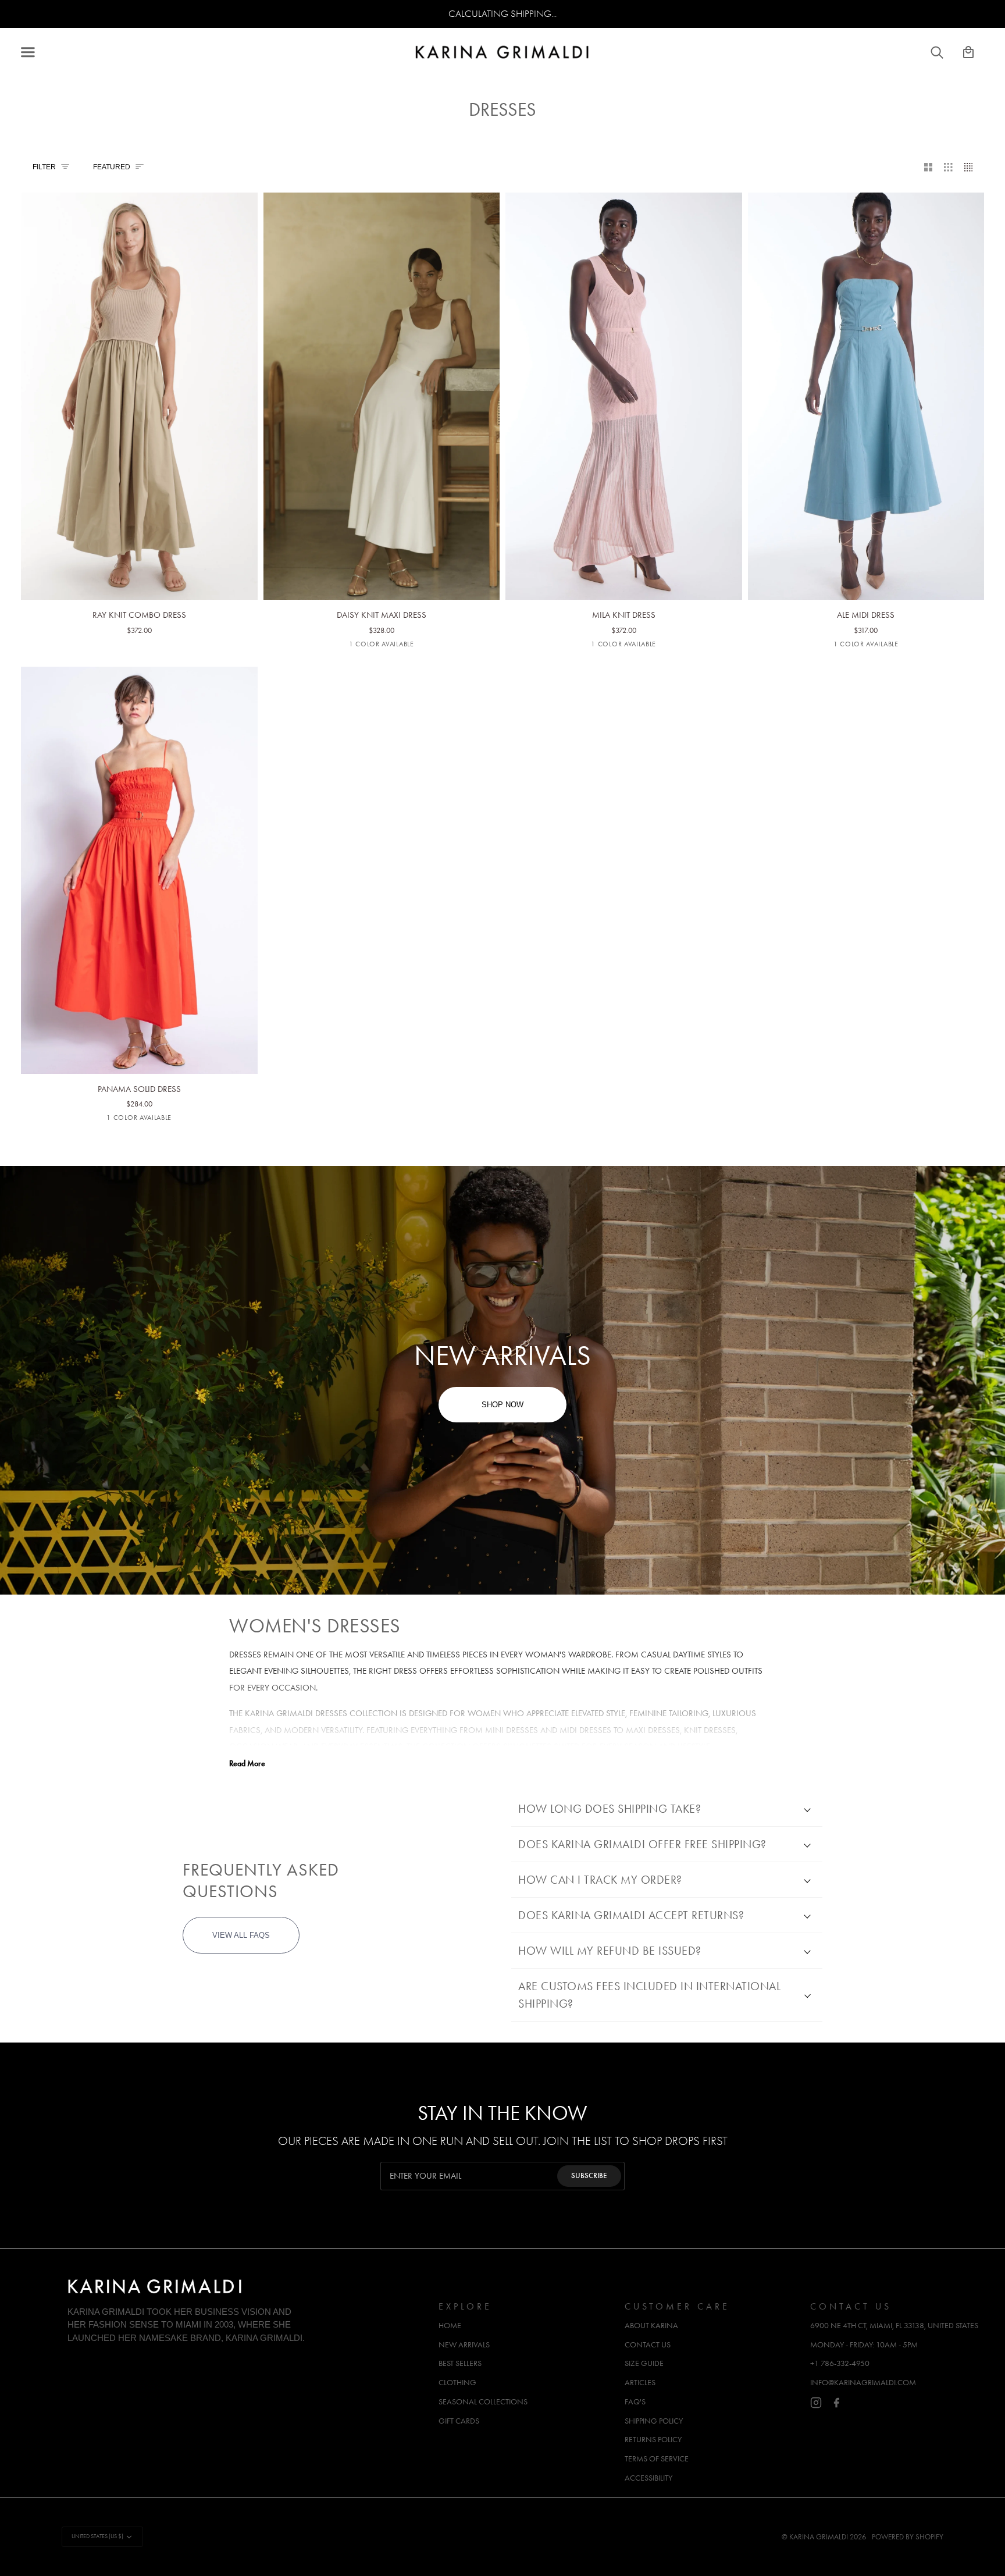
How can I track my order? (600, 1880)
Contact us (648, 2345)
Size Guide (644, 2363)
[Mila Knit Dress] (624, 362)
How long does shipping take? (610, 1809)
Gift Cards (459, 2421)
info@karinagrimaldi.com (863, 2383)
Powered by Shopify (908, 2537)
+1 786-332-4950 (840, 2363)
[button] (247, 2303)
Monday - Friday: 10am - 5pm (864, 2345)
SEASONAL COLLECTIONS (483, 2402)
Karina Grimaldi (819, 2537)
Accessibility (648, 2478)
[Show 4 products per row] (972, 168)
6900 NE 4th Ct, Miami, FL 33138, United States (894, 2326)
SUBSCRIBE (589, 2176)
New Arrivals (464, 2345)
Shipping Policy (654, 2421)
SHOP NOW (502, 1405)
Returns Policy (653, 2440)
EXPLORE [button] (465, 2306)
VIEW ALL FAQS (241, 1935)
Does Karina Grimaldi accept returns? (631, 1915)
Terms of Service (657, 2459)
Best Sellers (460, 2363)
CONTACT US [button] (851, 2306)
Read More (247, 1764)
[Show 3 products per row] (948, 168)
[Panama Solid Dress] (139, 836)
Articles (640, 2383)
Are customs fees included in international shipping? (649, 1995)
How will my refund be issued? (610, 1951)
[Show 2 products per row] (929, 168)
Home (450, 2326)
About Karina (651, 2326)
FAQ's (635, 2402)
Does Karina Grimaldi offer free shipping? (642, 1844)
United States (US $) (97, 2536)
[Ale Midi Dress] (866, 362)
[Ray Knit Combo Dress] (139, 362)
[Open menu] (38, 52)
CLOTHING (457, 2383)
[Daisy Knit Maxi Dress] (382, 362)
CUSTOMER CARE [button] (677, 2306)
